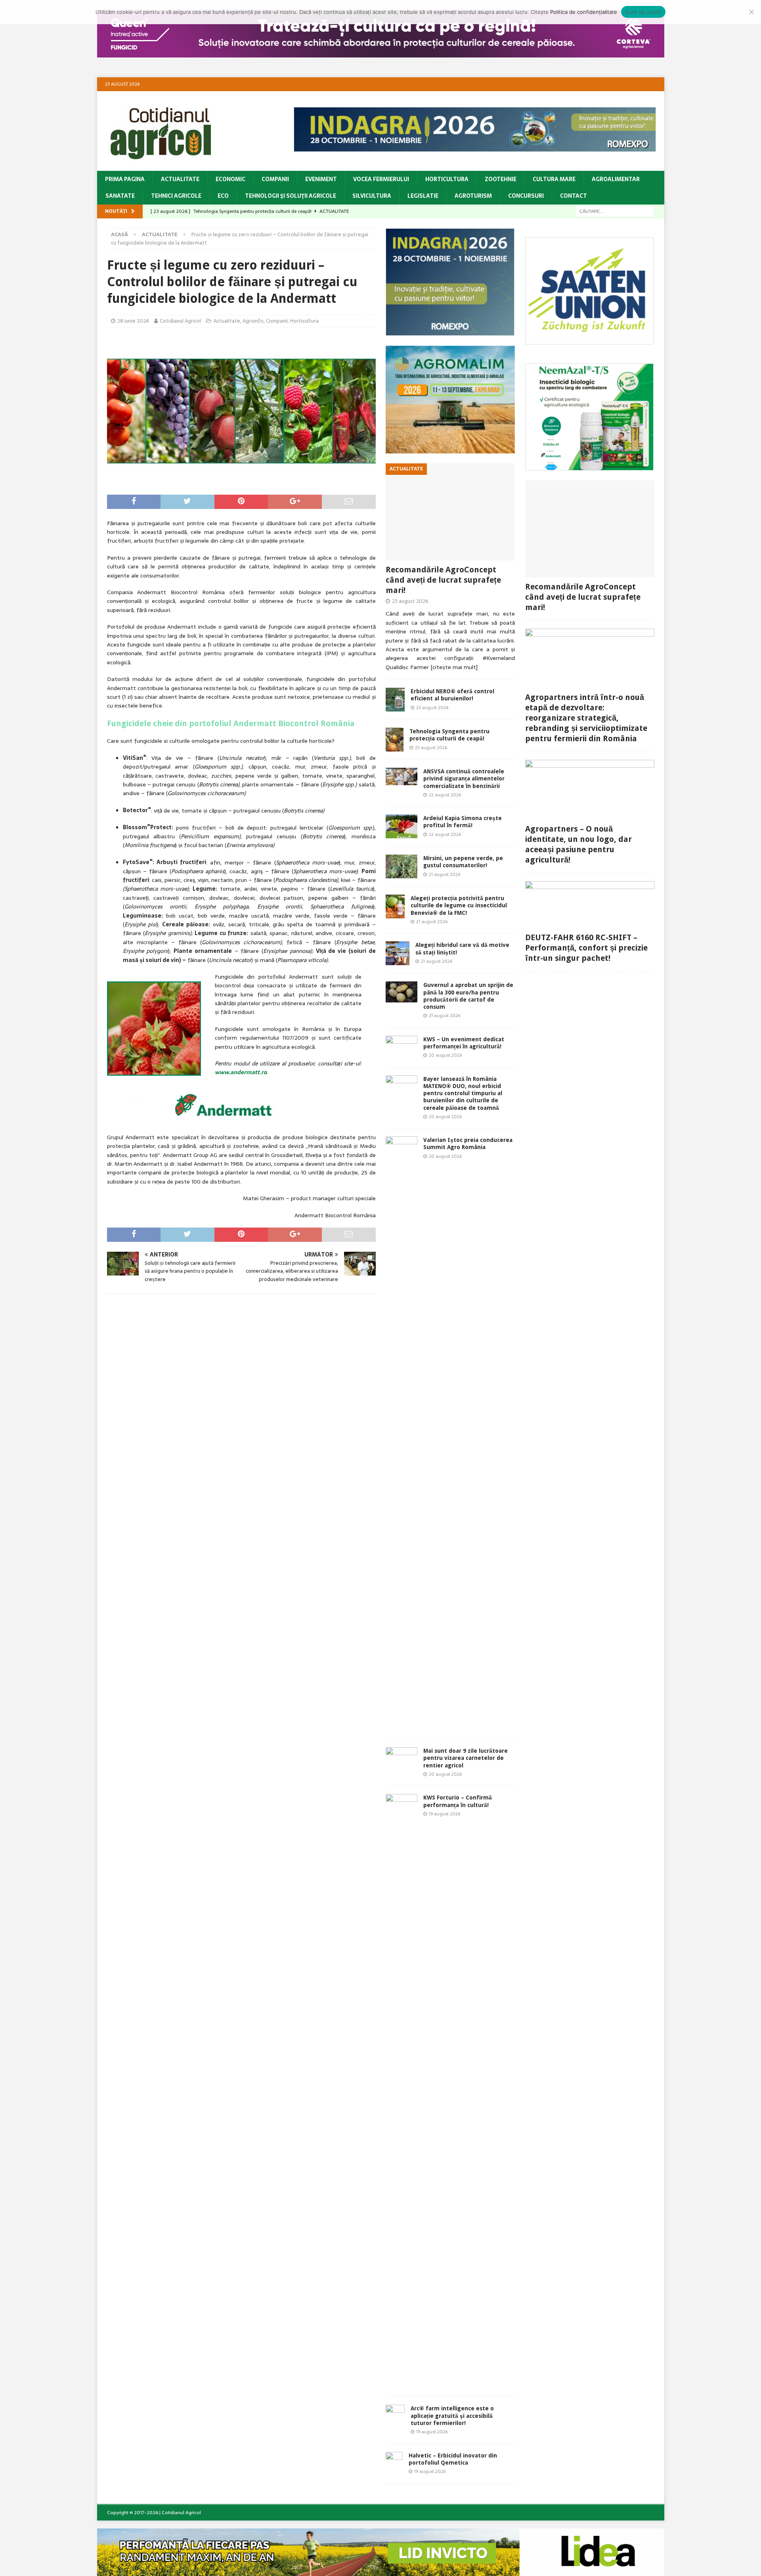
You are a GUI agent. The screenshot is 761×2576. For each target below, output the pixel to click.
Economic (230, 179)
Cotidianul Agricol (180, 321)
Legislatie (423, 196)
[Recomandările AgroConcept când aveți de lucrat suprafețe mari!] (450, 512)
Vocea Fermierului (381, 179)
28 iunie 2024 (133, 321)
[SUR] (590, 340)
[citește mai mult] (454, 667)
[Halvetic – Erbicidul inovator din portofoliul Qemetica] (394, 2464)
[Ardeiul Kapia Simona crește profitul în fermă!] (402, 826)
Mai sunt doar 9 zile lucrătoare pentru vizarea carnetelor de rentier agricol (466, 1758)
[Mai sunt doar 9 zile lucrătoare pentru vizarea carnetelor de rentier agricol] (402, 1758)
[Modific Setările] (751, 12)
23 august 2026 (410, 601)
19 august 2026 (445, 1814)
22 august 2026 (445, 795)
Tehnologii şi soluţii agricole (291, 196)
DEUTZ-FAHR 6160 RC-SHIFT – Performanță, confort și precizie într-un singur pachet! (586, 948)
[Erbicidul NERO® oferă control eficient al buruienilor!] (395, 700)
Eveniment (321, 179)
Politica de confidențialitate (584, 12)
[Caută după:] (615, 211)
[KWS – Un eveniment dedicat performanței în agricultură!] (402, 1047)
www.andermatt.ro (241, 1072)
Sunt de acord (643, 12)
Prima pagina (125, 179)
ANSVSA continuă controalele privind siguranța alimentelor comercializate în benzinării (464, 778)
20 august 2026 (445, 1055)
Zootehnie (501, 179)
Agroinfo (253, 321)
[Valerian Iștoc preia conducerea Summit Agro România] (402, 1434)
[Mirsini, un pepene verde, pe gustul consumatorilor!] (402, 866)
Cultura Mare (554, 179)
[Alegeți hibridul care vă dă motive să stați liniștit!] (398, 953)
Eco (223, 196)
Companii (275, 179)
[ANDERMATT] (590, 466)
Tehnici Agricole (176, 196)
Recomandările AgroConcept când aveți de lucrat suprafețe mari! (443, 580)
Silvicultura (372, 196)
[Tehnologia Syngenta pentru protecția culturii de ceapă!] (395, 740)
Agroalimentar (616, 179)
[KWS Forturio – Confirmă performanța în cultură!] (402, 2091)
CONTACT (574, 196)
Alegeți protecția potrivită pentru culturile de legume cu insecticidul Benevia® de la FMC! (459, 905)
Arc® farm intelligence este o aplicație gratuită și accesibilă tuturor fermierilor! (452, 2415)
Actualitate (180, 179)
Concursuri (526, 196)
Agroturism (473, 196)
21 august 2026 (445, 874)
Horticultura (447, 179)
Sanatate (120, 196)
